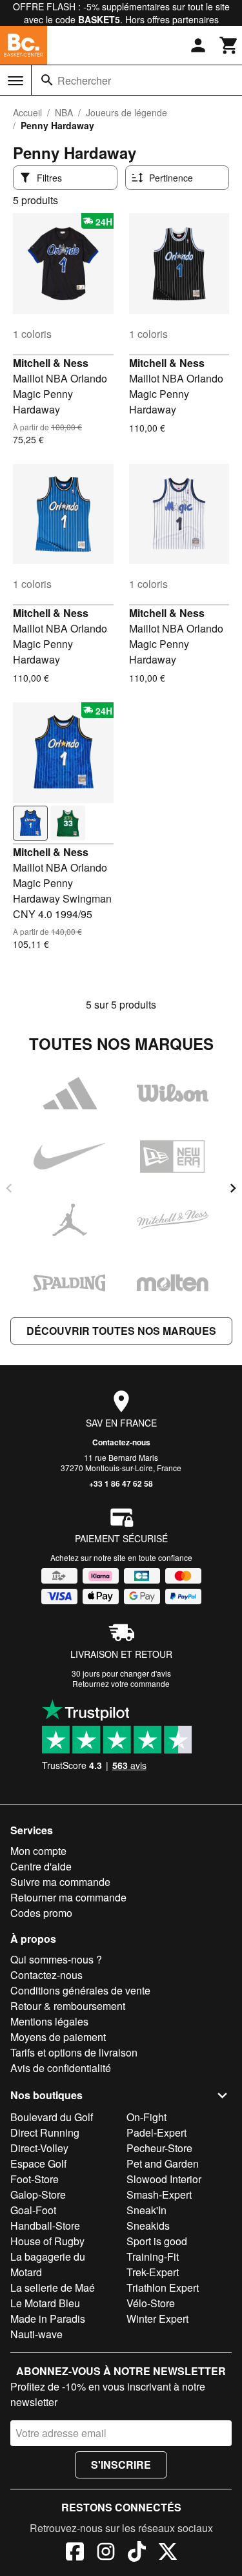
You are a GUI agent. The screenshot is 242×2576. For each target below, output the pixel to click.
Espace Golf (38, 2163)
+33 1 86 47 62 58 (121, 1483)
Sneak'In (146, 2210)
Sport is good (157, 2241)
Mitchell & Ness (51, 363)
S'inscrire (121, 2465)
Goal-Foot (33, 2210)
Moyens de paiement (58, 2037)
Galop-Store (38, 2194)
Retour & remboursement (68, 2006)
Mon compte (38, 1851)
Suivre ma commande (60, 1882)
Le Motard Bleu (45, 2303)
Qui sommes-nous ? (56, 1959)
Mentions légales (49, 2021)
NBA (64, 112)
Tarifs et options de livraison (74, 2052)
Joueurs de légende (126, 112)
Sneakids (148, 2225)
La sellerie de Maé (53, 2288)
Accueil (27, 112)
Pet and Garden (163, 2163)
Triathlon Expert (163, 2288)
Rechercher (84, 80)
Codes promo (41, 1913)
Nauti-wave (36, 2334)
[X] (168, 2553)
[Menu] (15, 81)
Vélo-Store (151, 2303)
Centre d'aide (41, 1866)
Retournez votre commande (121, 1683)
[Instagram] (106, 2553)
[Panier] (229, 45)
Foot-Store (35, 2179)
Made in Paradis (48, 2319)
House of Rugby (47, 2241)
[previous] (9, 1188)
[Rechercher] (47, 80)
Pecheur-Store (159, 2148)
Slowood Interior (164, 2179)
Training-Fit (153, 2257)
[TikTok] (137, 2553)
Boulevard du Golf (52, 2117)
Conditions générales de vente (80, 1990)
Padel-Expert (156, 2132)
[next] (233, 1188)
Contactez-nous (121, 1442)
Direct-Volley (39, 2148)
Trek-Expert (153, 2272)
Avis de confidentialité (61, 2068)
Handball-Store (45, 2225)
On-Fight (146, 2117)
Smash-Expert (159, 2194)
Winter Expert (157, 2319)
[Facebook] (75, 2553)
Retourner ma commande (68, 1897)
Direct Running (45, 2132)
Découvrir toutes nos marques (121, 1331)
